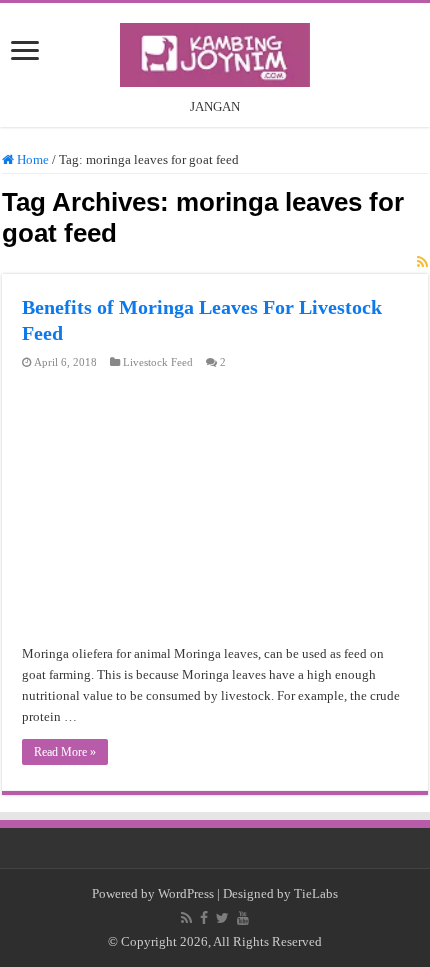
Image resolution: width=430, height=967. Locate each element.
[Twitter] (222, 918)
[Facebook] (204, 918)
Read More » (65, 752)
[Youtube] (243, 918)
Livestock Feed (158, 362)
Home (31, 159)
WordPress (186, 893)
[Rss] (186, 918)
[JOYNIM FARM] (215, 51)
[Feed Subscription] (422, 263)
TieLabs (316, 893)
